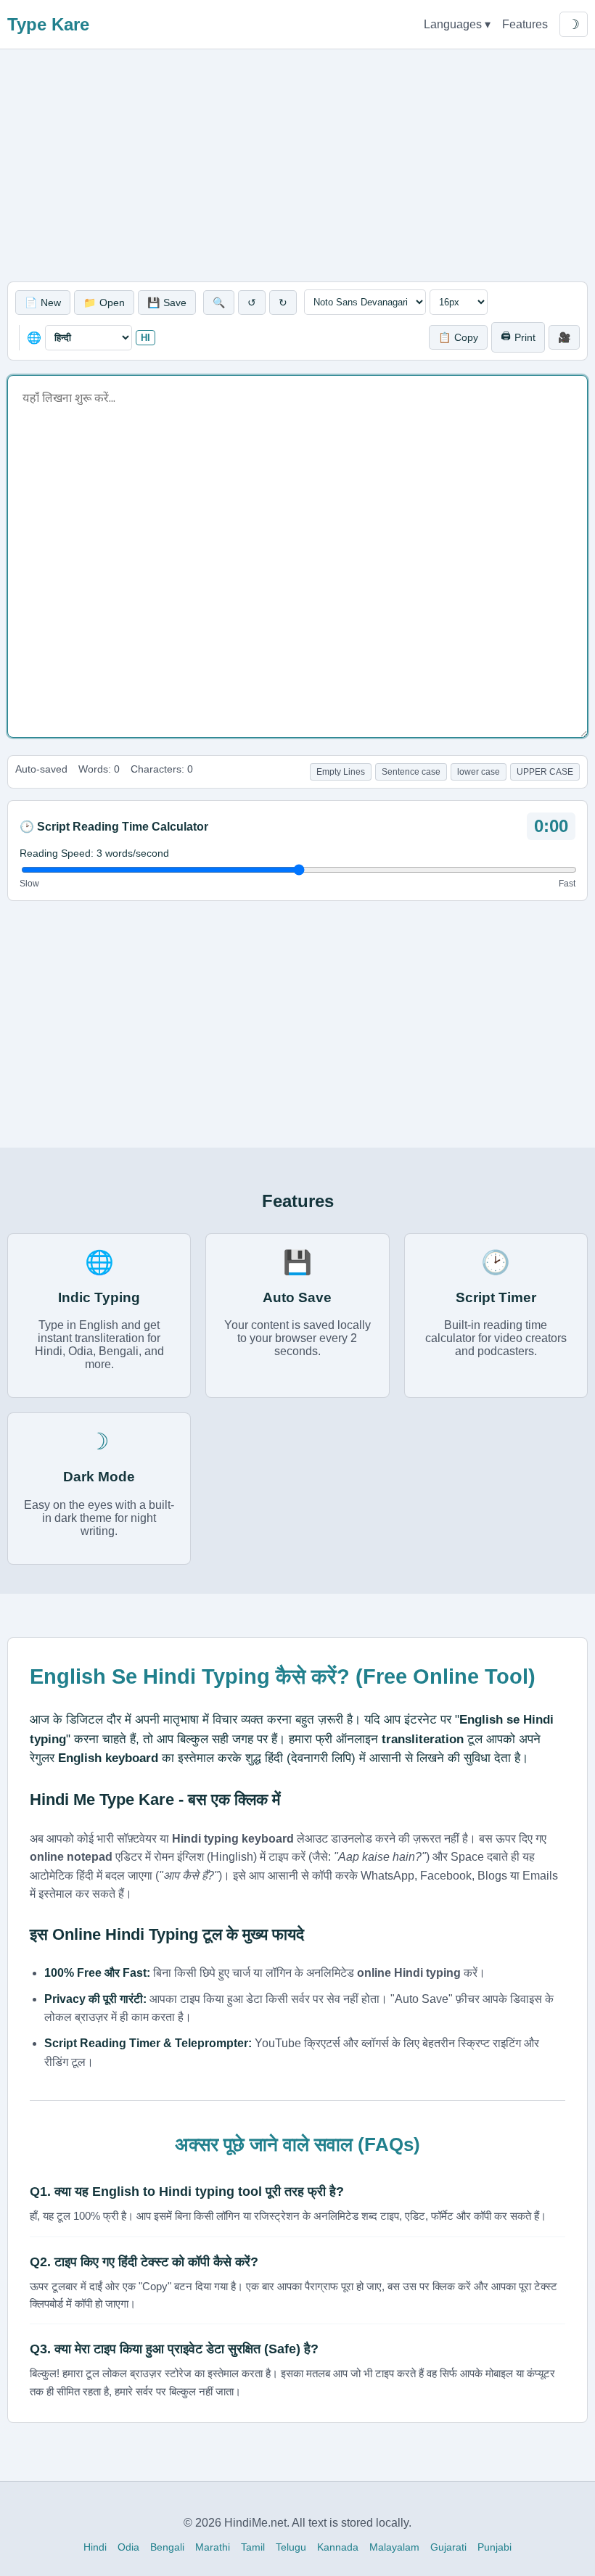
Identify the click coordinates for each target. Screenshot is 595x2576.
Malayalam (394, 2547)
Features (525, 24)
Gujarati (448, 2547)
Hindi (95, 2547)
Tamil (253, 2547)
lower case (479, 772)
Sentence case (411, 772)
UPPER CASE (545, 772)
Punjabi (495, 2547)
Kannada (338, 2547)
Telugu (291, 2547)
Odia (128, 2547)
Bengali (167, 2547)
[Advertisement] (297, 165)
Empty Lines (341, 772)
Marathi (213, 2547)
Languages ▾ (457, 24)
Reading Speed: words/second (94, 853)
